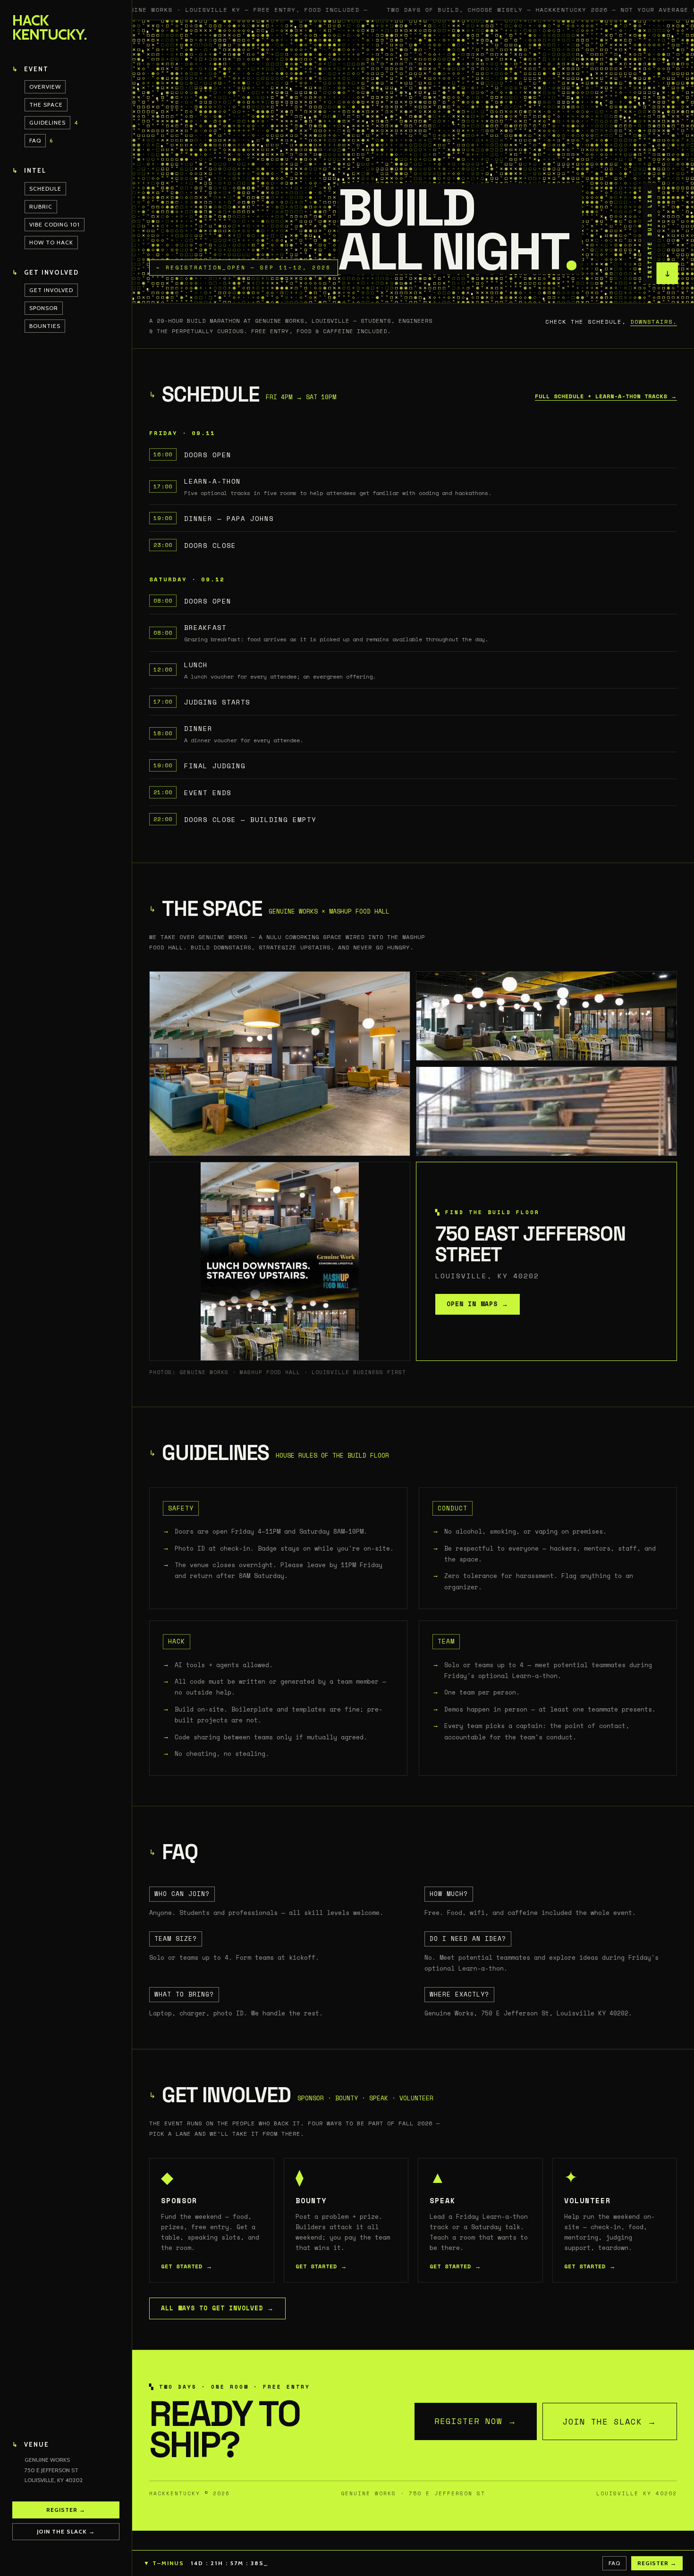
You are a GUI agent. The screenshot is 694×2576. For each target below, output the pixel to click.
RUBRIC (41, 206)
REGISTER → (66, 2510)
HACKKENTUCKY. (50, 28)
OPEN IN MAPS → (478, 1304)
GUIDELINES (47, 122)
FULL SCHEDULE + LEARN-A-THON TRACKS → (606, 396)
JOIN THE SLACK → (610, 2421)
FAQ (35, 140)
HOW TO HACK (51, 242)
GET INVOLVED (51, 290)
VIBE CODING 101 (55, 224)
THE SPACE (46, 105)
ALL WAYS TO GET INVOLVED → (217, 2308)
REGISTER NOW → (476, 2421)
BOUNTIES (45, 326)
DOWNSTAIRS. (654, 322)
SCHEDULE (45, 189)
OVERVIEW (45, 87)
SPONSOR (44, 308)
